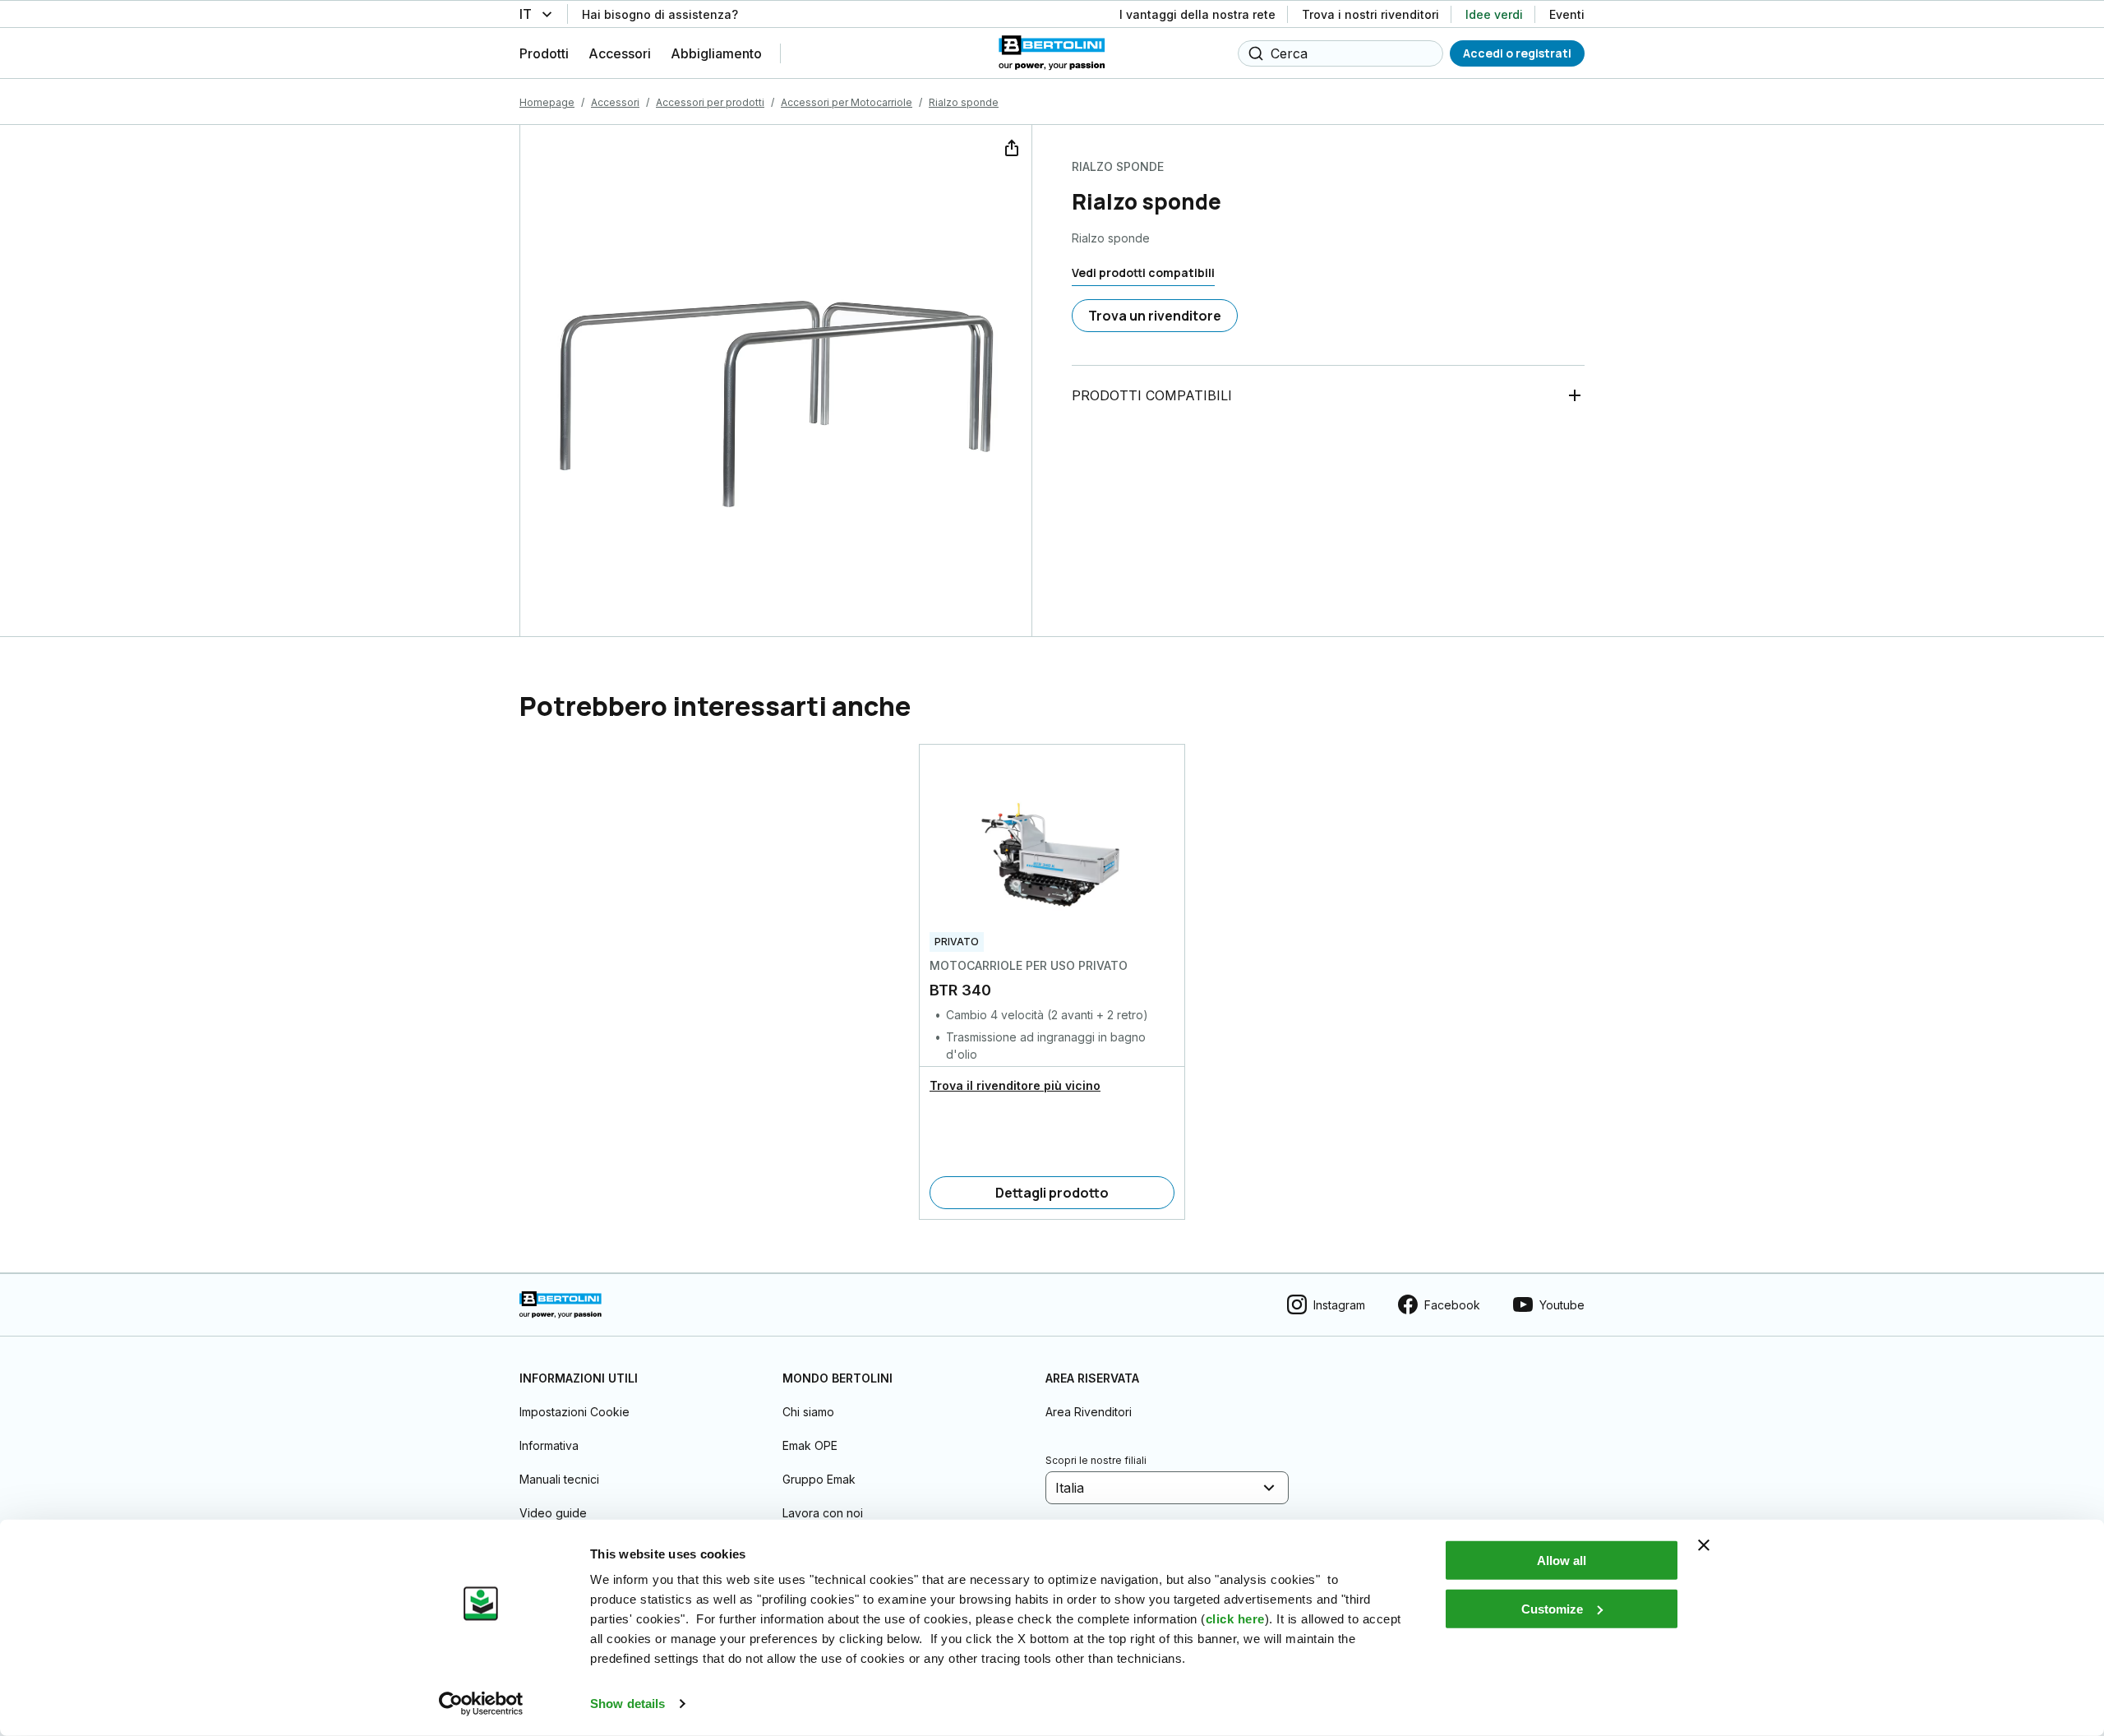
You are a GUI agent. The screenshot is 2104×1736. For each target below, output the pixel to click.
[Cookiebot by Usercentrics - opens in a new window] (481, 1704)
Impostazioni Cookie (574, 1412)
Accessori (615, 102)
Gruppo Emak (819, 1479)
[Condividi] (1010, 146)
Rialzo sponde (964, 102)
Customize (1552, 1608)
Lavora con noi (823, 1513)
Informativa (549, 1445)
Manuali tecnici (559, 1479)
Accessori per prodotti (710, 102)
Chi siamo (808, 1412)
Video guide (553, 1513)
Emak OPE (810, 1445)
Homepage (547, 102)
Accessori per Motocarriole (847, 102)
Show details (628, 1704)
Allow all (1562, 1561)
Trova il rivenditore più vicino (1015, 1085)
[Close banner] (1704, 1545)
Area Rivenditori (1089, 1412)
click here (1235, 1619)
